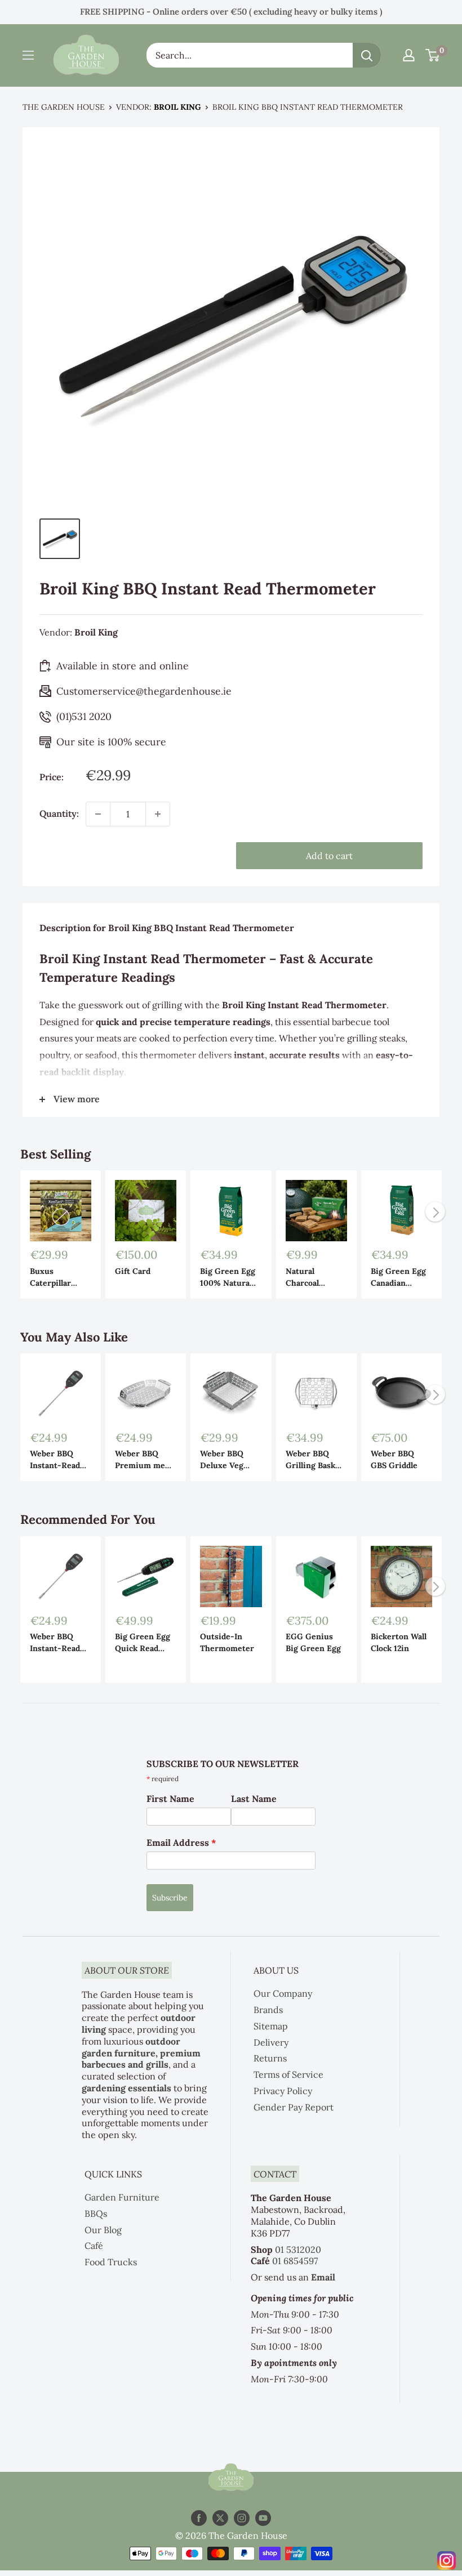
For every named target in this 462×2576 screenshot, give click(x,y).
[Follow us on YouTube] (263, 2518)
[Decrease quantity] (98, 814)
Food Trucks (111, 2262)
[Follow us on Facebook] (199, 2518)
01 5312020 (298, 2249)
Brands (268, 2010)
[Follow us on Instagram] (242, 2518)
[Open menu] (28, 55)
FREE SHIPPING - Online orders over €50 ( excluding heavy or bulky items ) (231, 12)
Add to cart (329, 856)
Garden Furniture (122, 2197)
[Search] (367, 55)
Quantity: (59, 813)
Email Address (181, 1842)
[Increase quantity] (158, 814)
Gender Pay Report (294, 2107)
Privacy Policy (283, 2091)
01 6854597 (295, 2261)
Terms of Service (288, 2074)
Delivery (271, 2042)
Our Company (283, 1993)
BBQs (96, 2213)
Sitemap (271, 2026)
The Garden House (64, 107)
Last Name (254, 1799)
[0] (433, 55)
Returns (270, 2058)
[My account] (409, 55)
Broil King (177, 107)
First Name (170, 1799)
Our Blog (103, 2230)
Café (94, 2246)
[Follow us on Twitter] (220, 2518)
